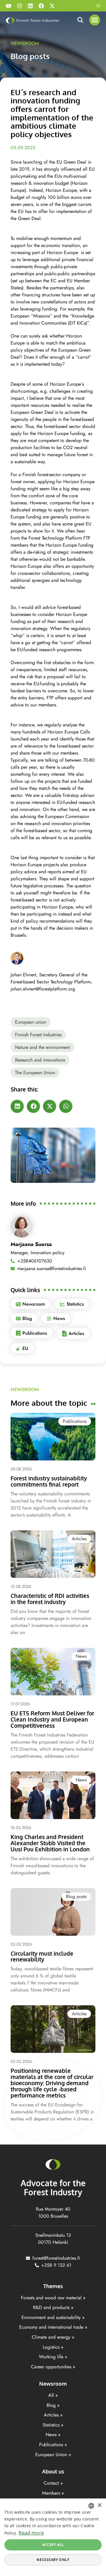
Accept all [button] (53, 2545)
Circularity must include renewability (42, 1956)
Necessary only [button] (53, 2560)
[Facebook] (41, 6)
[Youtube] (9, 6)
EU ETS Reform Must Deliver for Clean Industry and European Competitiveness (52, 1719)
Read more (31, 2533)
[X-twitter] (52, 6)
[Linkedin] (30, 6)
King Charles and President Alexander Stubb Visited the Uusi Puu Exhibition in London (50, 1843)
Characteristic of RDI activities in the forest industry (50, 1599)
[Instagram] (19, 6)
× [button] (99, 2505)
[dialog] (53, 2537)
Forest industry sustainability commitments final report (49, 1481)
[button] (95, 20)
